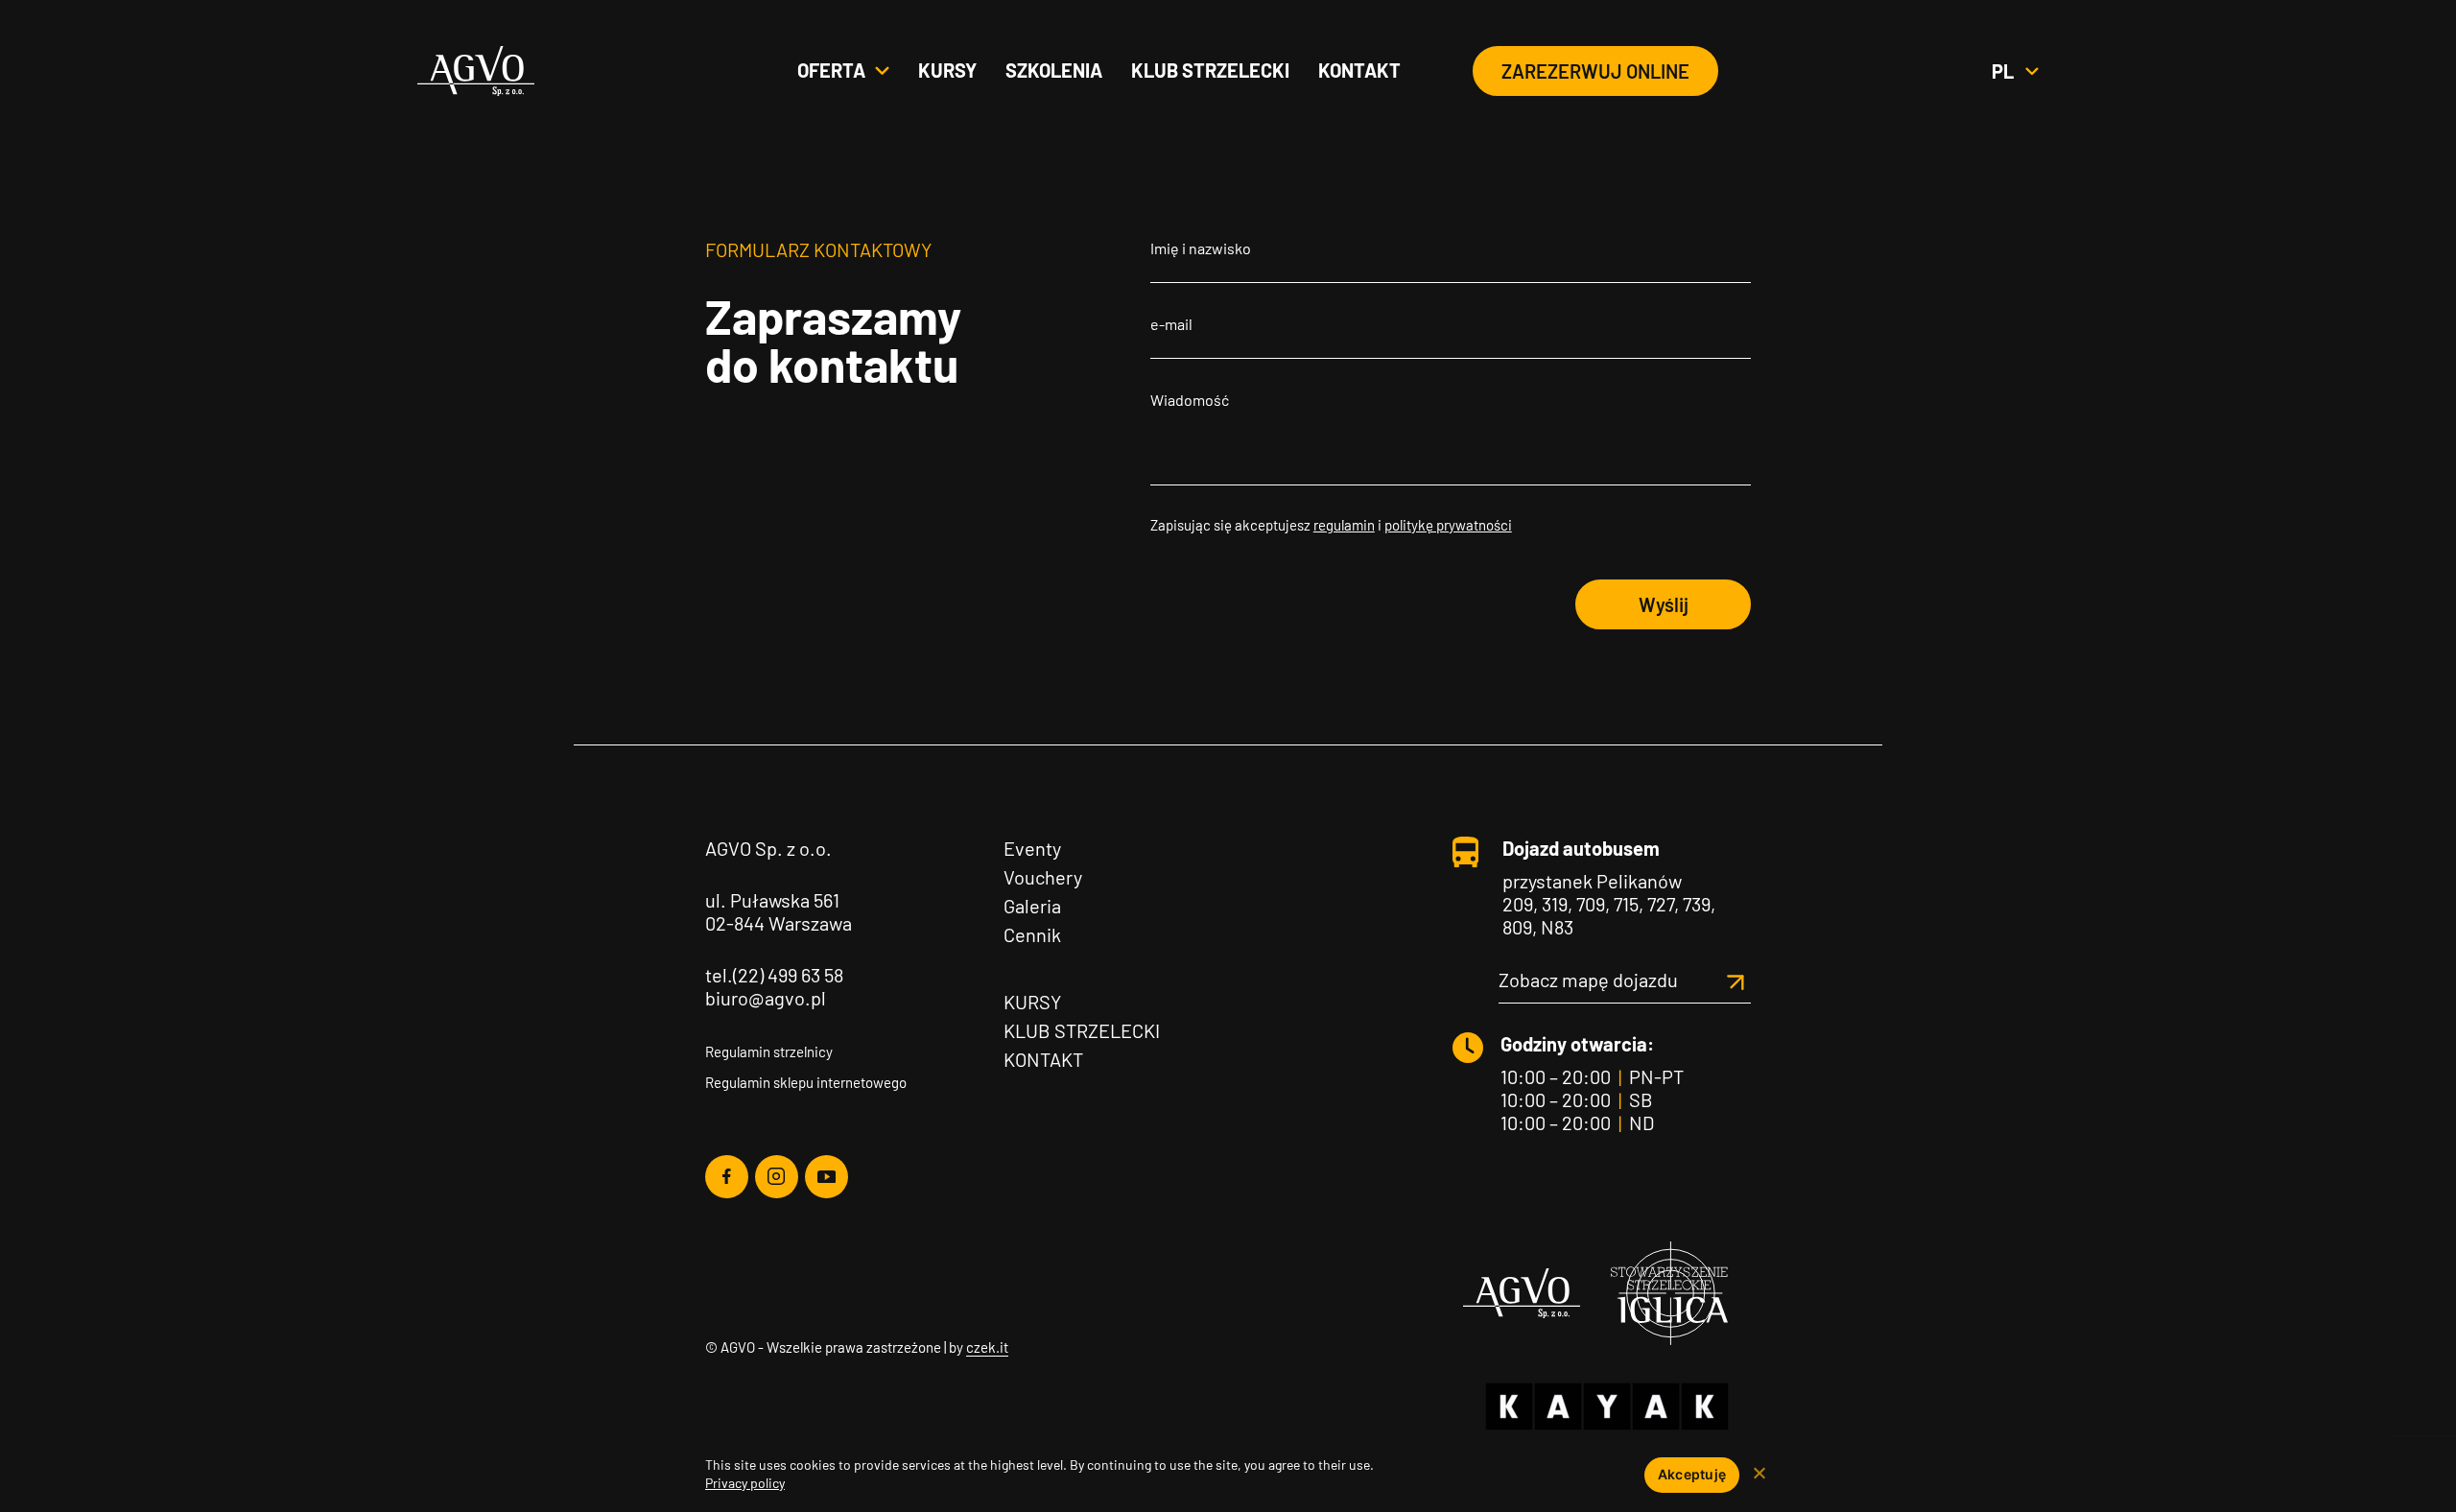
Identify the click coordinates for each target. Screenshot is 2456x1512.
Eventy (1032, 848)
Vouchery (1043, 877)
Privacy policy (745, 1483)
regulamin (1344, 525)
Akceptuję (1692, 1474)
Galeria (1032, 906)
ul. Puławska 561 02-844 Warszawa (779, 911)
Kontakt (1359, 70)
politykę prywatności (1448, 525)
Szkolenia (1054, 70)
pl (2015, 71)
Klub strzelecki (1210, 70)
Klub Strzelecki (1082, 1030)
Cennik (1032, 934)
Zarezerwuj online (1595, 71)
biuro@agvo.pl (766, 998)
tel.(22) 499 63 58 (774, 975)
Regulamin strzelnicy (769, 1051)
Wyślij (1664, 604)
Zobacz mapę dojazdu (1588, 980)
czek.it (987, 1347)
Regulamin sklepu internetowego (806, 1082)
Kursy (947, 70)
